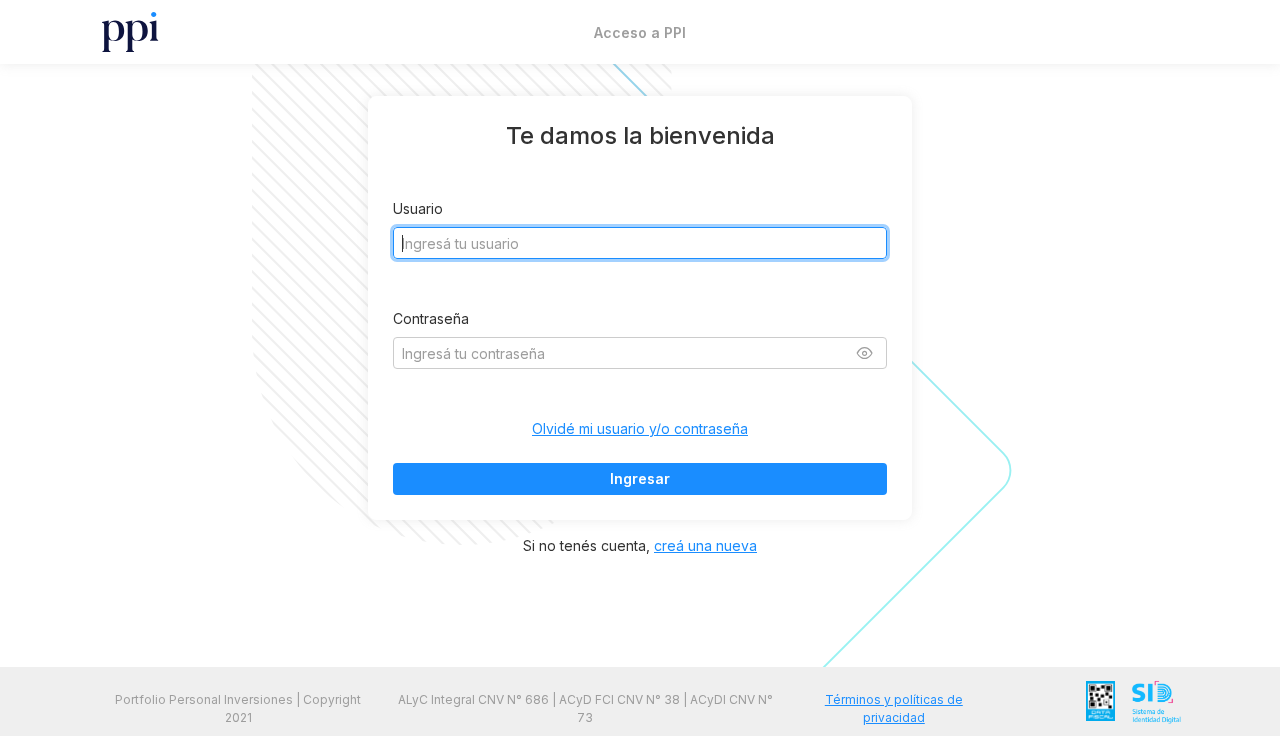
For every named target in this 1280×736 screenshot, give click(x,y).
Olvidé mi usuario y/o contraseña (640, 428)
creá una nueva (705, 545)
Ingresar (640, 478)
